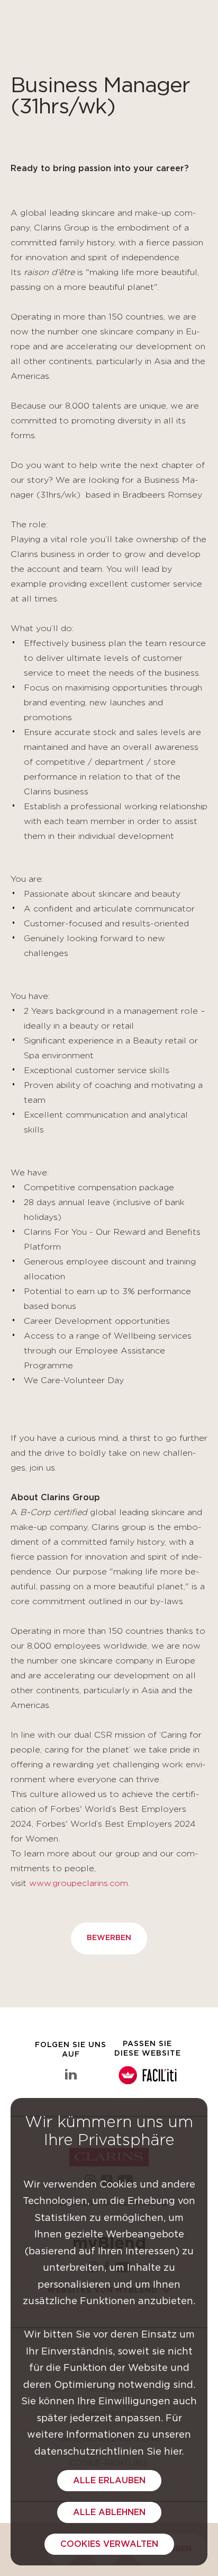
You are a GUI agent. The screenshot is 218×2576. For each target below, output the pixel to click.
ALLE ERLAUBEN (109, 2481)
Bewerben (109, 1938)
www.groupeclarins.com (79, 1883)
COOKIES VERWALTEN (109, 2544)
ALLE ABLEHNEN (109, 2512)
